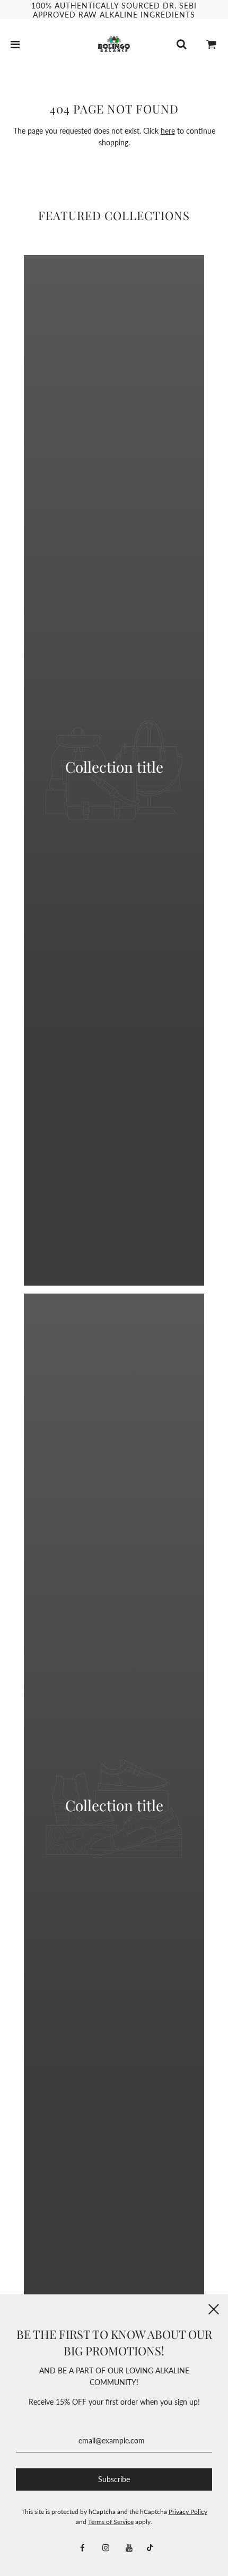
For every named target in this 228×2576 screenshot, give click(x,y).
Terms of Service (111, 2522)
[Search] (181, 44)
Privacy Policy (188, 2512)
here (168, 131)
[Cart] (212, 44)
